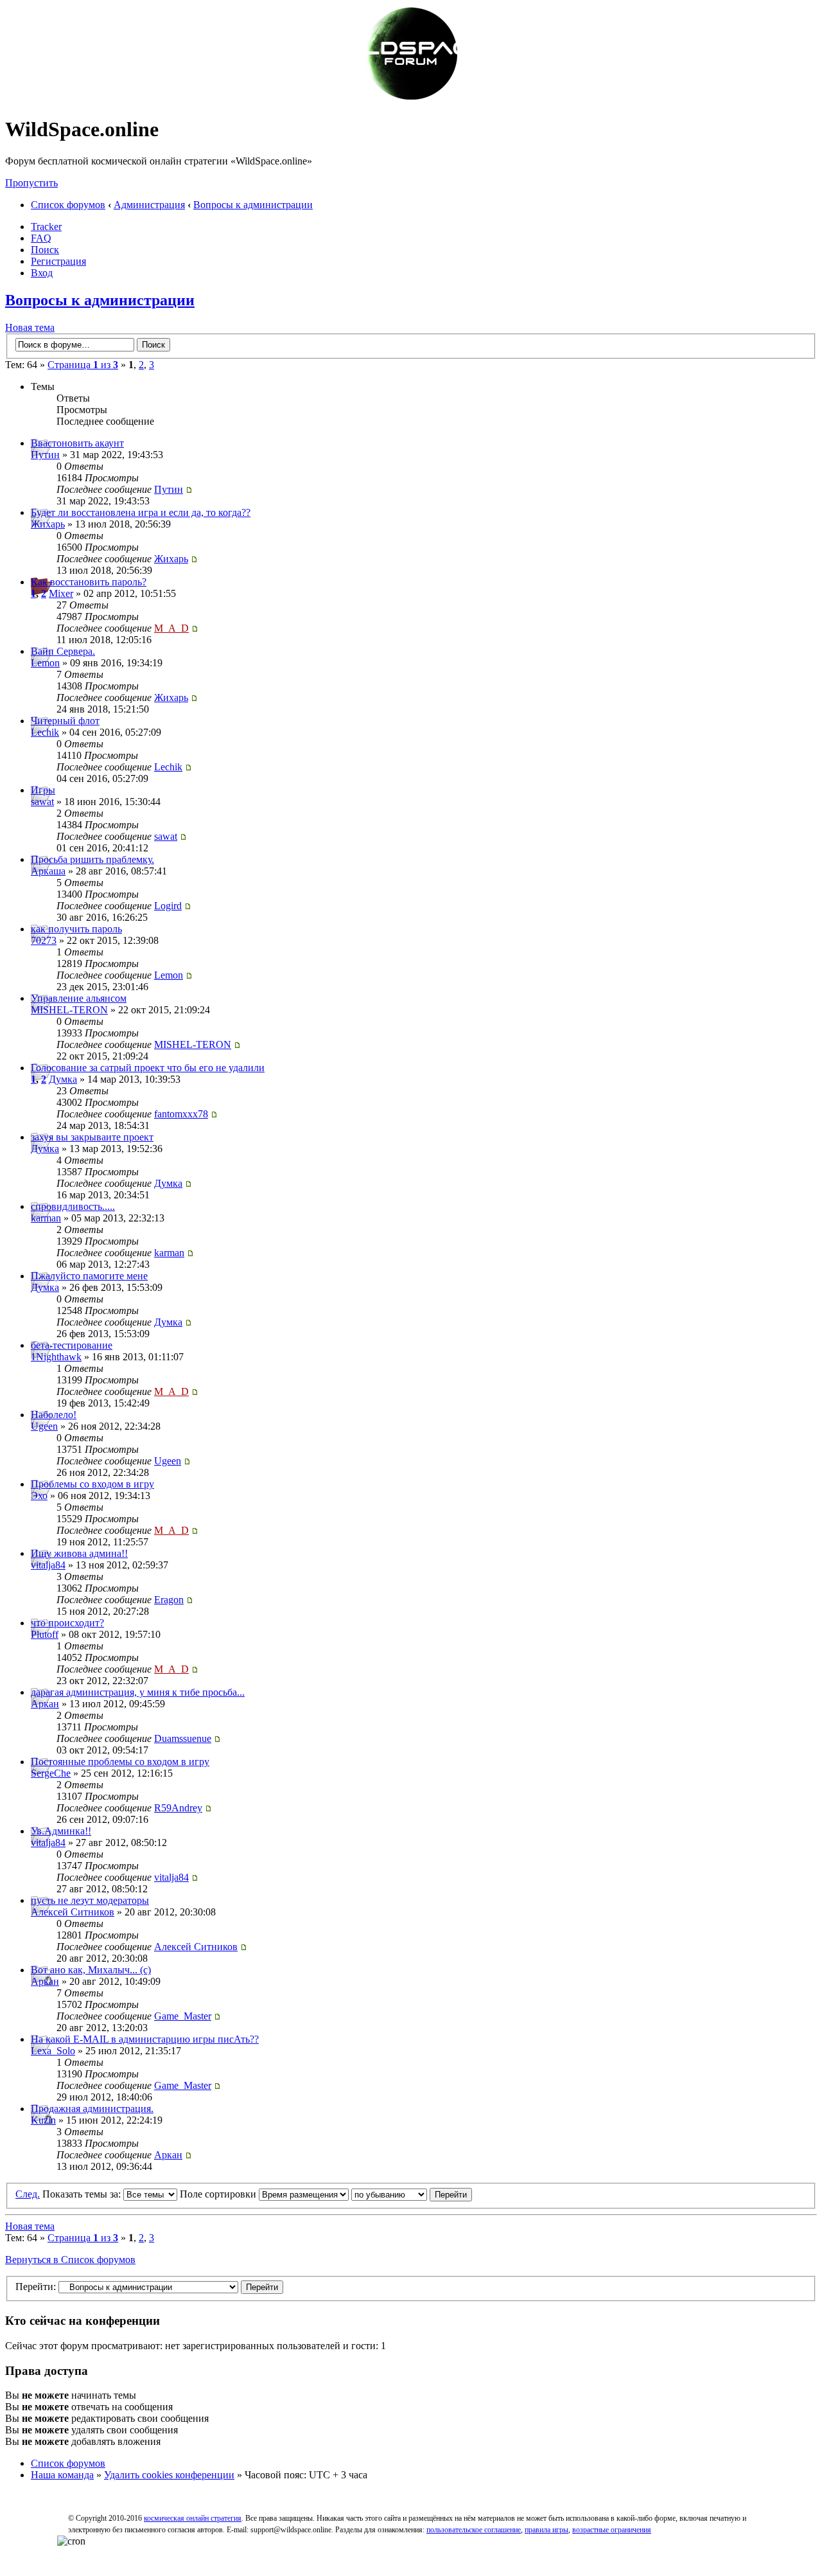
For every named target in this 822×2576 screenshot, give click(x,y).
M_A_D (171, 628)
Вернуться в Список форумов (70, 2260)
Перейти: (36, 2287)
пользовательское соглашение (474, 2530)
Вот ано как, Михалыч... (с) (91, 1970)
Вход (42, 273)
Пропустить (31, 183)
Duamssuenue (183, 1738)
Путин (45, 455)
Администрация (149, 205)
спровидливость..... (73, 1206)
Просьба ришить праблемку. (92, 859)
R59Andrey (178, 1808)
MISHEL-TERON (69, 1010)
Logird (168, 906)
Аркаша (48, 871)
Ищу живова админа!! (79, 1553)
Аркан (45, 1704)
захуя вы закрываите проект (92, 1137)
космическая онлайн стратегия (193, 2518)
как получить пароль (76, 929)
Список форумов (68, 205)
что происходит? (67, 1623)
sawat (42, 802)
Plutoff (45, 1634)
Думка (63, 1079)
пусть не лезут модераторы (90, 1900)
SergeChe (51, 1773)
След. (28, 2194)
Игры (43, 790)
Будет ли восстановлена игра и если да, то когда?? (141, 512)
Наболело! (54, 1415)
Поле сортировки (219, 2194)
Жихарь (48, 524)
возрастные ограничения (612, 2530)
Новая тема (30, 327)
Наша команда (62, 2475)
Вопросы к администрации (253, 205)
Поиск (45, 250)
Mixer (61, 593)
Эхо (39, 1496)
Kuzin (43, 2120)
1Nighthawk (56, 1357)
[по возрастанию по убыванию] (412, 2194)
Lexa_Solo (53, 2051)
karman (46, 1218)
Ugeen (44, 1426)
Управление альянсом (79, 998)
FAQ (41, 238)
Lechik (45, 732)
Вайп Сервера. (63, 651)
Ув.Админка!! (61, 1831)
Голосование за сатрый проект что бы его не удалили (148, 1068)
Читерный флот (65, 721)
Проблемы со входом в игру (92, 1484)
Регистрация (58, 261)
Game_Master (183, 2016)
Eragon (169, 1600)
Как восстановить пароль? (89, 582)
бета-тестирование (72, 1345)
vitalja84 (48, 1565)
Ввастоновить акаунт (77, 443)
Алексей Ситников (73, 1912)
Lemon (45, 663)
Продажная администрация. (92, 2109)
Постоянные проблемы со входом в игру (120, 1762)
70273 (44, 940)
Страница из (83, 365)
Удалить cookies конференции (169, 2475)
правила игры (547, 2530)
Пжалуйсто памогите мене (89, 1276)
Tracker (46, 227)
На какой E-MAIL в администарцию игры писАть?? (145, 2039)
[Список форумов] (411, 98)
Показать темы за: (83, 2194)
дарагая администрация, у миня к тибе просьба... (138, 1692)
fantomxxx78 (181, 1114)
